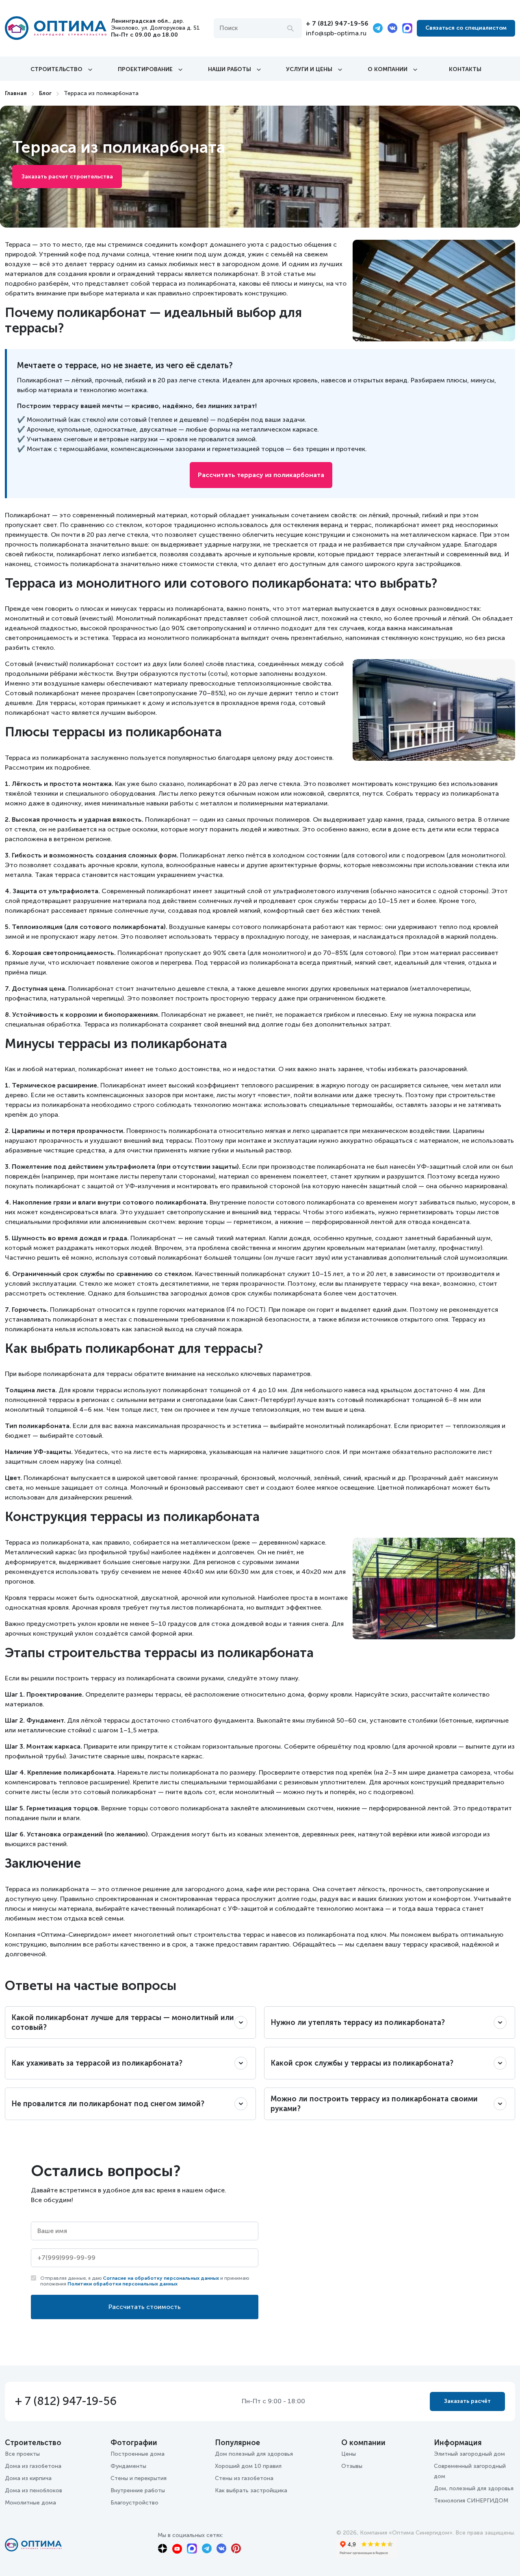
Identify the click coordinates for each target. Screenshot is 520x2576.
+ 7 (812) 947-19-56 (337, 23)
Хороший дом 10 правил (248, 2466)
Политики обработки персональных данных (122, 2284)
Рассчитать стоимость (145, 2307)
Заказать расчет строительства (67, 177)
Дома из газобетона (33, 2466)
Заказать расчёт (467, 2401)
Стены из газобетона (244, 2478)
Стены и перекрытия (139, 2478)
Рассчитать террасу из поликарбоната (261, 475)
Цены (349, 2454)
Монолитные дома (30, 2503)
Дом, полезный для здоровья (474, 2488)
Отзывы (352, 2466)
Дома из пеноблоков (34, 2490)
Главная (16, 93)
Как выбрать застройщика (251, 2490)
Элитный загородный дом (469, 2454)
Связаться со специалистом (466, 28)
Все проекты (22, 2454)
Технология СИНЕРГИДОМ (471, 2501)
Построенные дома (138, 2454)
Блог (45, 93)
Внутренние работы (138, 2490)
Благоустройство (134, 2503)
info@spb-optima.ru (336, 33)
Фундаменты (128, 2466)
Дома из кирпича (28, 2478)
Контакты (465, 69)
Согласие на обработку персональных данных (161, 2278)
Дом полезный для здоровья (254, 2454)
